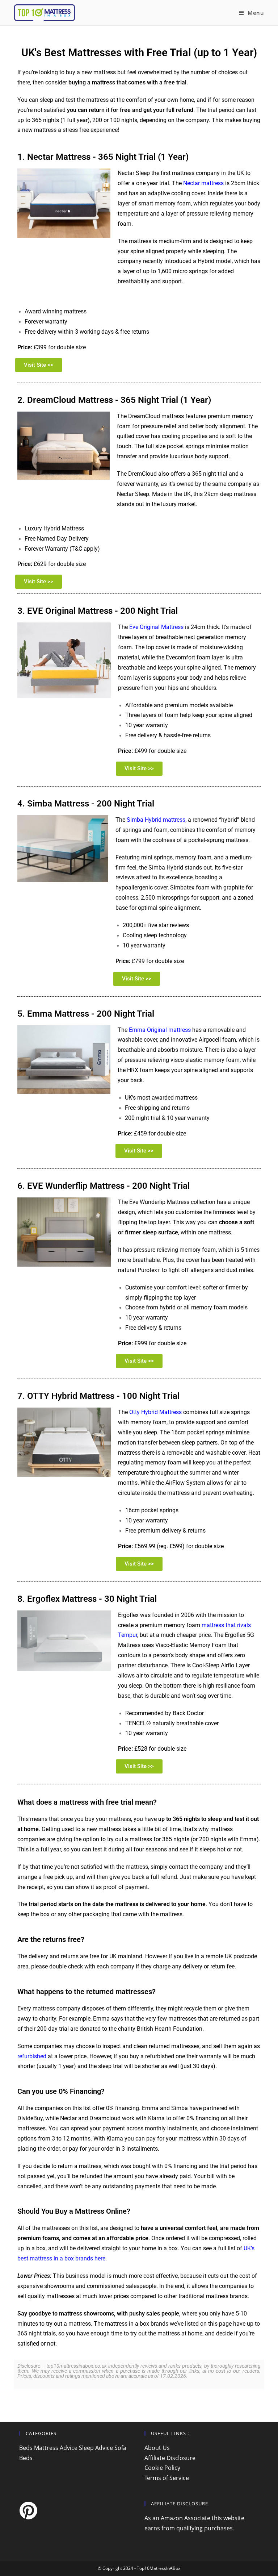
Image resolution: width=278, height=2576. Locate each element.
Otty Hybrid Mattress (155, 1412)
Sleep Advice (96, 2448)
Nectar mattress (203, 183)
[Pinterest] (28, 2510)
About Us (157, 2448)
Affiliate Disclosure (170, 2458)
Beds (26, 2448)
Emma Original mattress (160, 1030)
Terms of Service (167, 2478)
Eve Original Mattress (156, 627)
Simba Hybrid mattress (156, 820)
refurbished (32, 2056)
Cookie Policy (162, 2468)
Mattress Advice (56, 2448)
